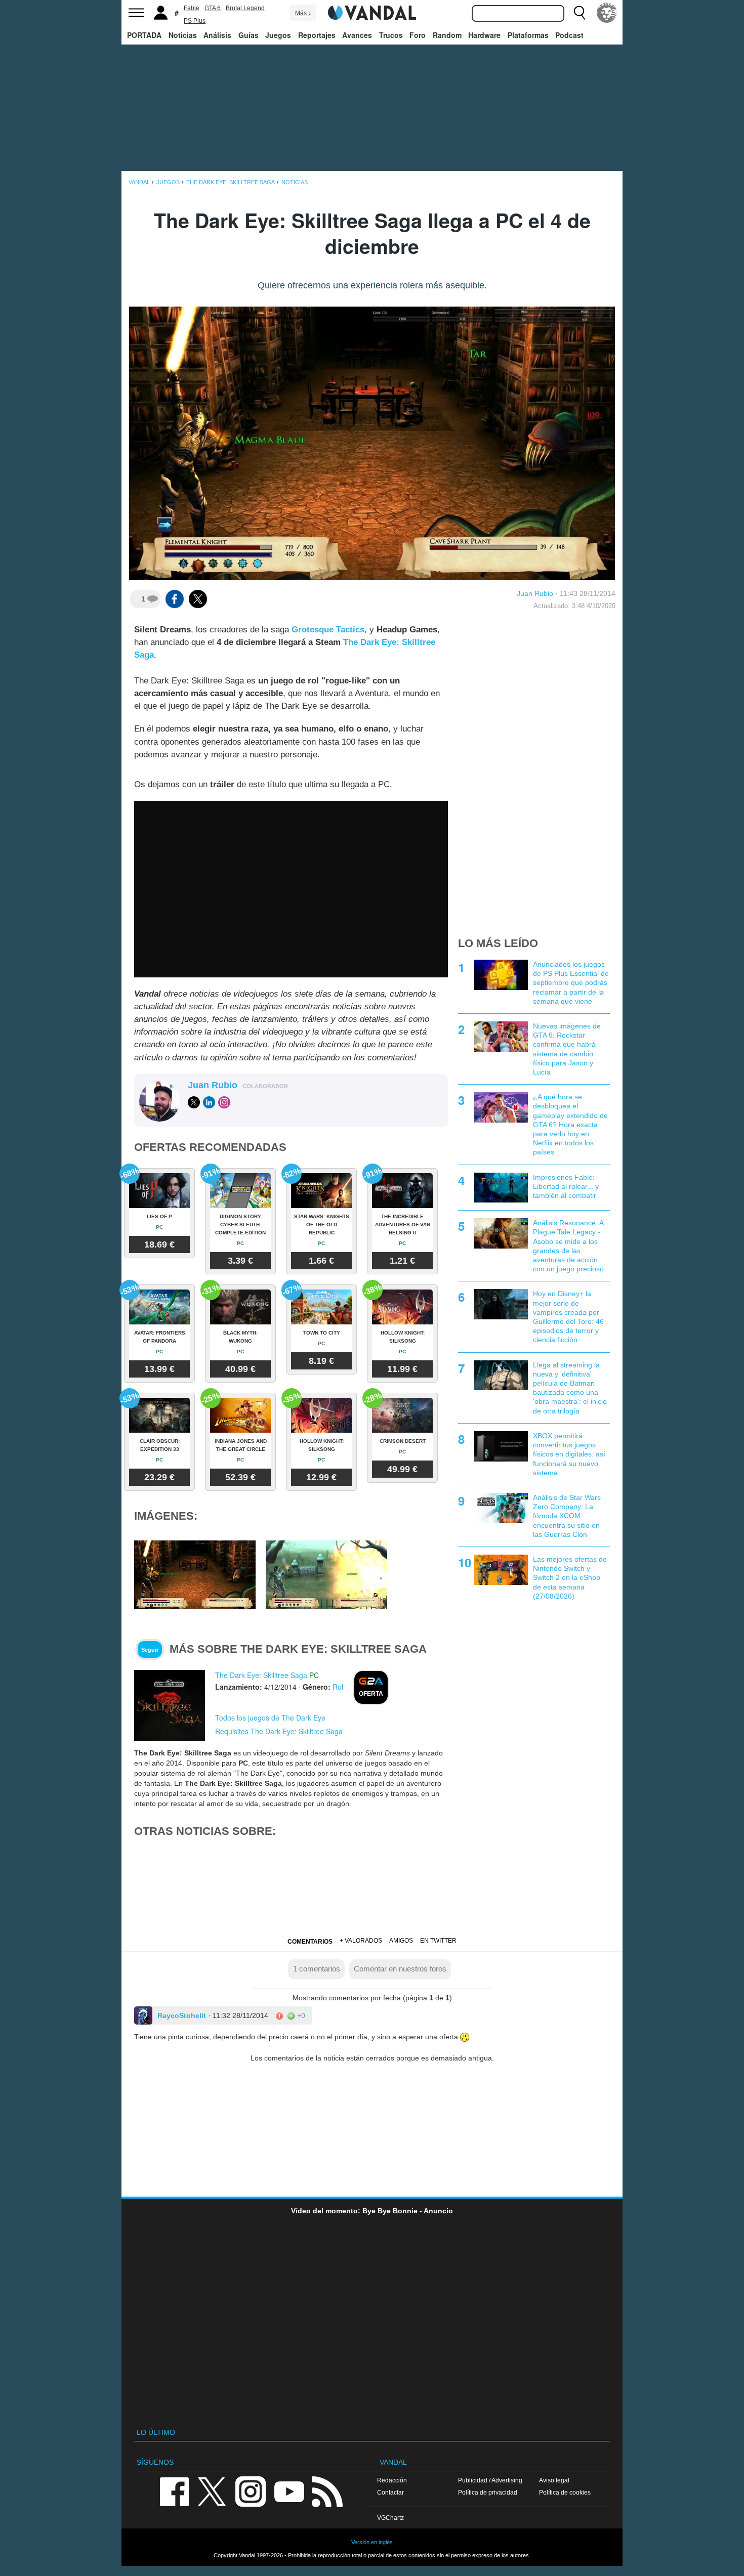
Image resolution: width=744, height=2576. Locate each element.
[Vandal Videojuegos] (372, 12)
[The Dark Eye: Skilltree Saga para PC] (170, 1705)
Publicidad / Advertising (490, 2480)
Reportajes (317, 35)
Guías (249, 35)
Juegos (278, 35)
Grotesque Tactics (328, 630)
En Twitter (438, 1941)
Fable (192, 8)
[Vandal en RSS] (327, 2491)
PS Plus (195, 21)
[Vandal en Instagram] (251, 2491)
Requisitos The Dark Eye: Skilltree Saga (279, 1731)
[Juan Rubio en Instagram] (224, 1102)
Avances (357, 35)
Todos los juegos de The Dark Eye (270, 1718)
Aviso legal (554, 2480)
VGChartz (390, 2518)
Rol (338, 1687)
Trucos (391, 35)
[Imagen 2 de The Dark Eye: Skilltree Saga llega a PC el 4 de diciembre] (326, 1574)
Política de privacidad (488, 2492)
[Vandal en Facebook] (174, 2491)
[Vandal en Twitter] (212, 2491)
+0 (300, 2015)
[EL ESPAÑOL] (607, 13)
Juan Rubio (535, 593)
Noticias (183, 35)
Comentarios (310, 1942)
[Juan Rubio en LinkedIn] (209, 1102)
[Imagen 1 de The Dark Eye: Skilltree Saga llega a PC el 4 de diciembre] (195, 1574)
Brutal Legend (245, 8)
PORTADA (144, 35)
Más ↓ (303, 13)
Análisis (217, 35)
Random (447, 35)
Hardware (484, 35)
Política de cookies (565, 2492)
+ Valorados (361, 1941)
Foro (418, 35)
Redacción (392, 2480)
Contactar (390, 2492)
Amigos (401, 1941)
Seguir (150, 1650)
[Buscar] (580, 13)
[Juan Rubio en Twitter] (194, 1102)
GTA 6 (213, 8)
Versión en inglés (372, 2542)
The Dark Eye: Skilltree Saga (261, 1675)
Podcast (569, 35)
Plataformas (528, 35)
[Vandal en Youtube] (289, 2491)
